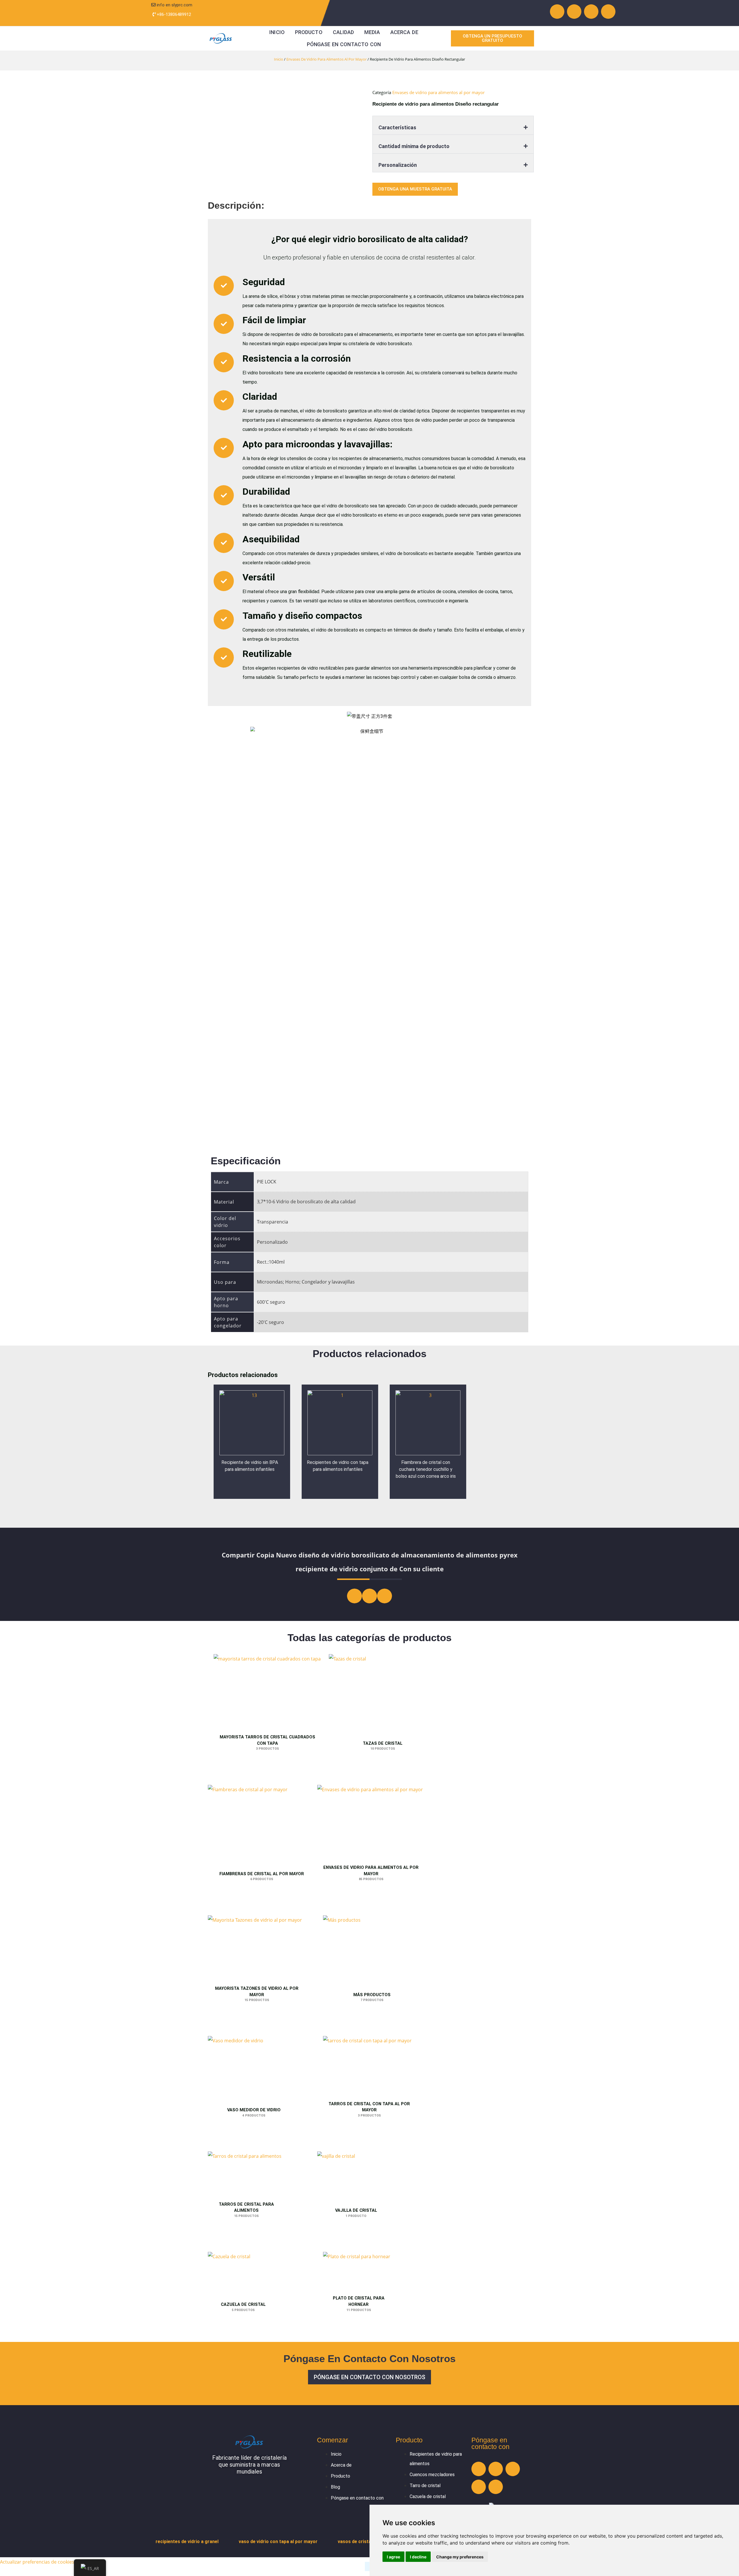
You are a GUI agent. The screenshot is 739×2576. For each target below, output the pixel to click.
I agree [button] (393, 2557)
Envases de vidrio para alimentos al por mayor (326, 59)
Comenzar (333, 2440)
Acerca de (404, 32)
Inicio (277, 32)
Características (397, 127)
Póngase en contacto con (344, 44)
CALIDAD (344, 32)
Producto (309, 32)
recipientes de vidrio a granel (187, 2542)
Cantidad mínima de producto (414, 146)
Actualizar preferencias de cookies (37, 2562)
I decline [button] (418, 2557)
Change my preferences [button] (460, 2557)
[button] (453, 125)
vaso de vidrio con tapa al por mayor (278, 2542)
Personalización (398, 165)
